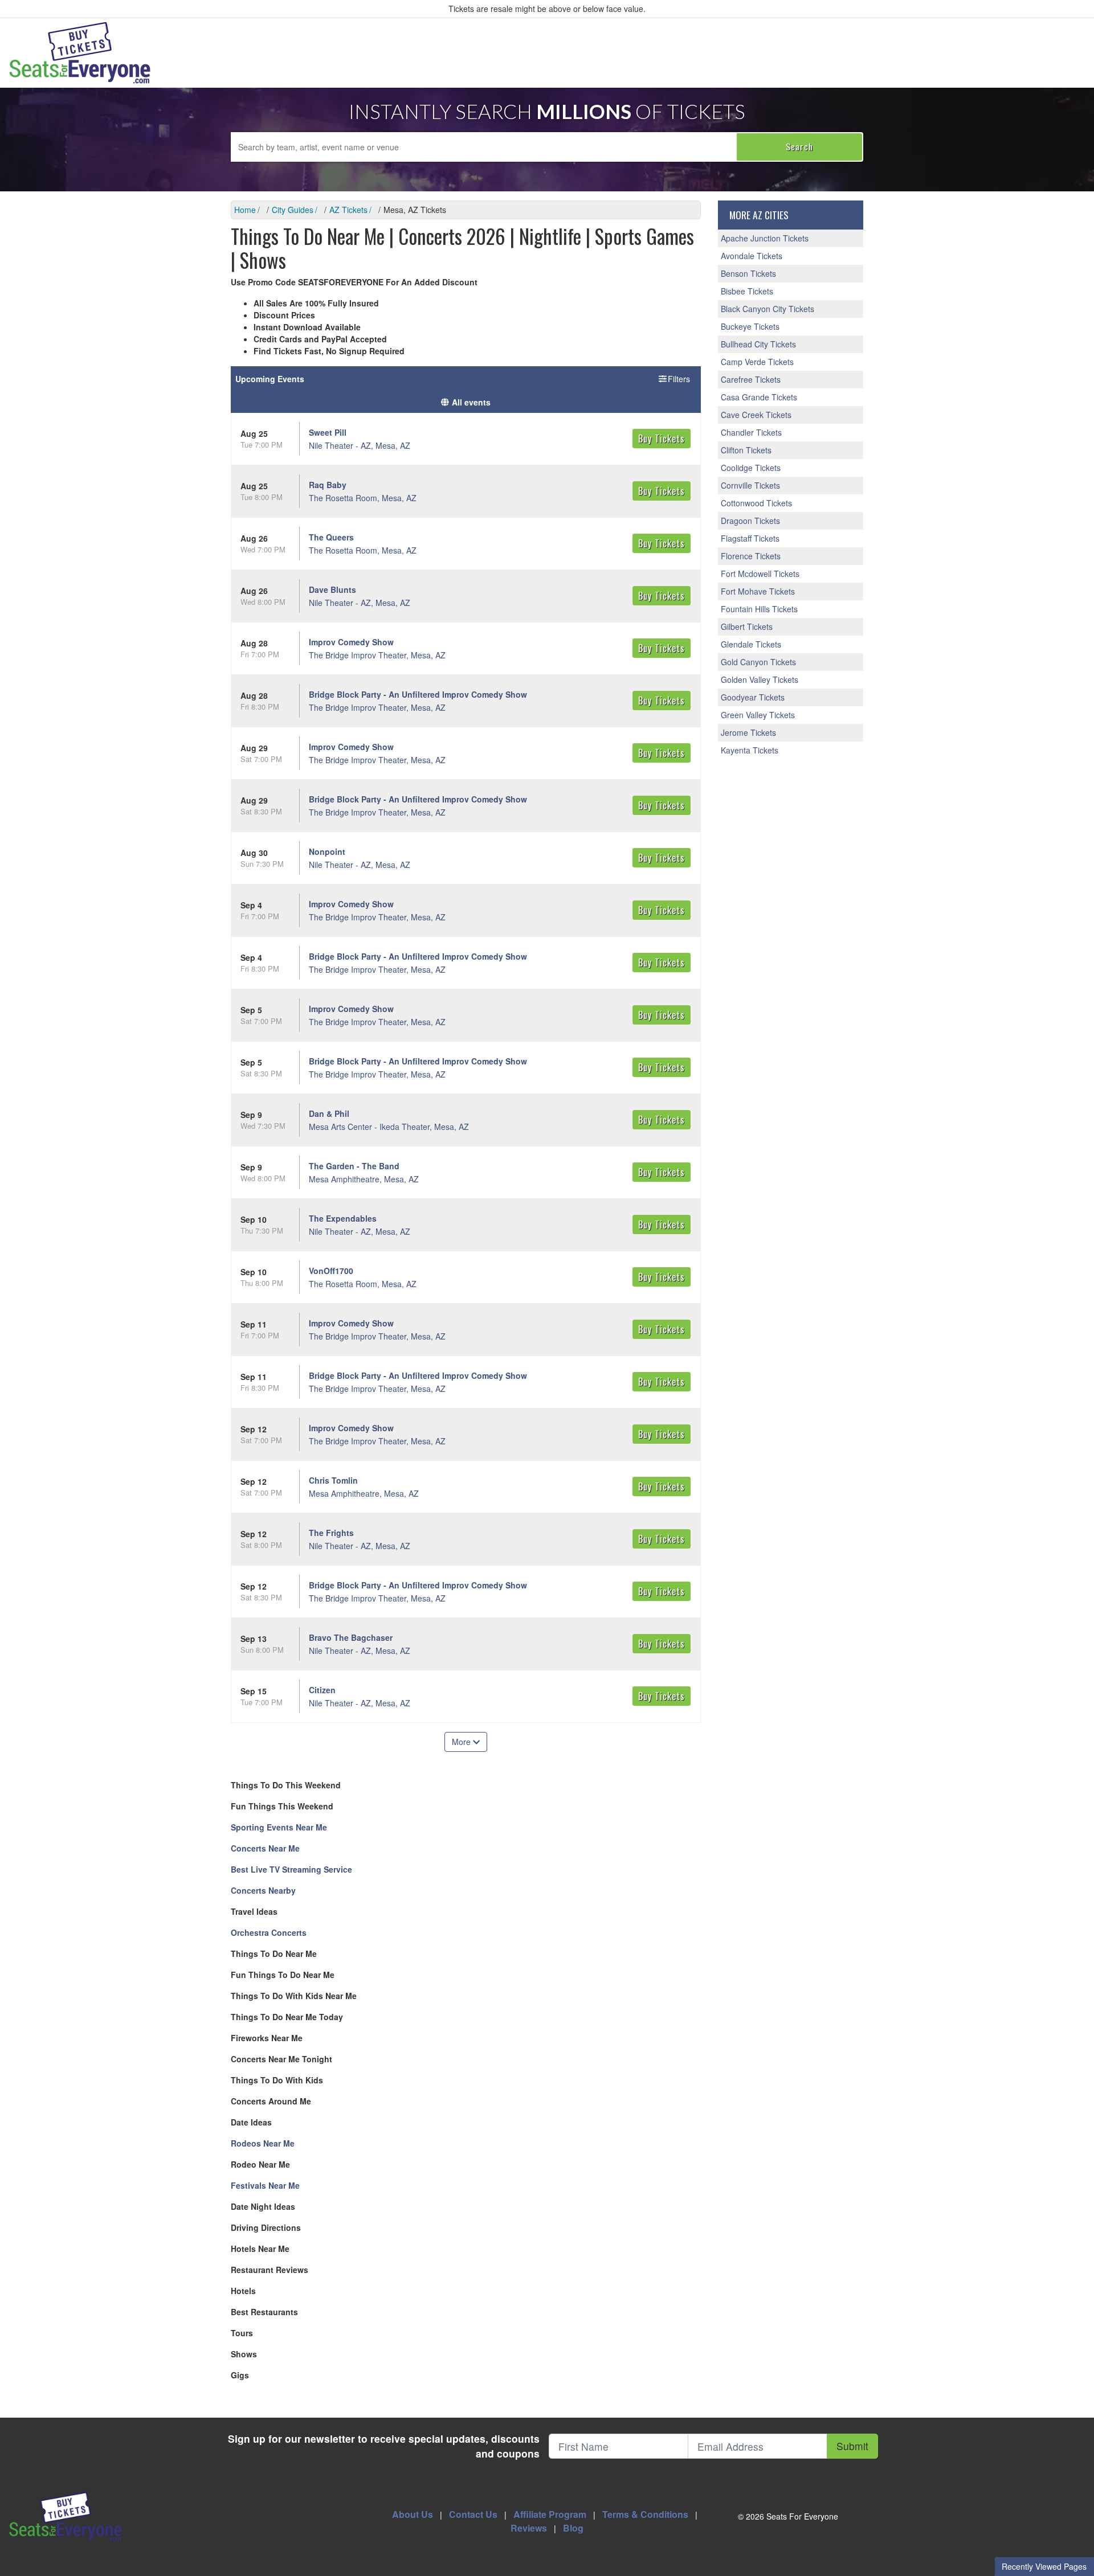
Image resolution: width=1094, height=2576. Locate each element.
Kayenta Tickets (750, 750)
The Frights (331, 1533)
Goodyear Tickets (753, 697)
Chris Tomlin (333, 1480)
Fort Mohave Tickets (758, 591)
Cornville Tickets (750, 485)
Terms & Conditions (645, 2514)
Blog (573, 2528)
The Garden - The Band (354, 1166)
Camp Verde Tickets (757, 362)
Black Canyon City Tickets (768, 309)
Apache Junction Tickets (765, 238)
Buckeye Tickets (750, 326)
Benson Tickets (748, 273)
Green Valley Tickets (758, 715)
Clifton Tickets (746, 450)
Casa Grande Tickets (759, 397)
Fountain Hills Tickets (759, 609)
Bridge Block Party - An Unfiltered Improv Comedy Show (418, 694)
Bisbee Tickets (747, 291)
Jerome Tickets (748, 732)
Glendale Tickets (751, 644)
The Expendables (343, 1218)
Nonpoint (327, 851)
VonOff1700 (331, 1271)
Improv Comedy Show (351, 642)
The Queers (331, 537)
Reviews (529, 2528)
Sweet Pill (328, 432)
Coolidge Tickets (751, 468)
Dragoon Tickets (750, 521)
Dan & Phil (329, 1113)
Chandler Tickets (751, 432)
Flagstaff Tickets (750, 538)
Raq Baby (328, 485)
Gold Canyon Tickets (758, 662)
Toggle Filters (667, 379)
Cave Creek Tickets (756, 415)
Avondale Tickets (752, 256)
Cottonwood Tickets (756, 503)
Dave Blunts (332, 589)
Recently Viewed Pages (1044, 2566)
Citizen (322, 1690)
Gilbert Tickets (747, 626)
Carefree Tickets (751, 379)
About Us (413, 2514)
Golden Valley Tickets (760, 679)
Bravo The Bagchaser (351, 1637)
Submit (852, 2446)
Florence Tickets (751, 556)
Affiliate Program (550, 2514)
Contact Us (473, 2514)
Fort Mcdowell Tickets (760, 574)
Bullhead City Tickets (758, 344)
